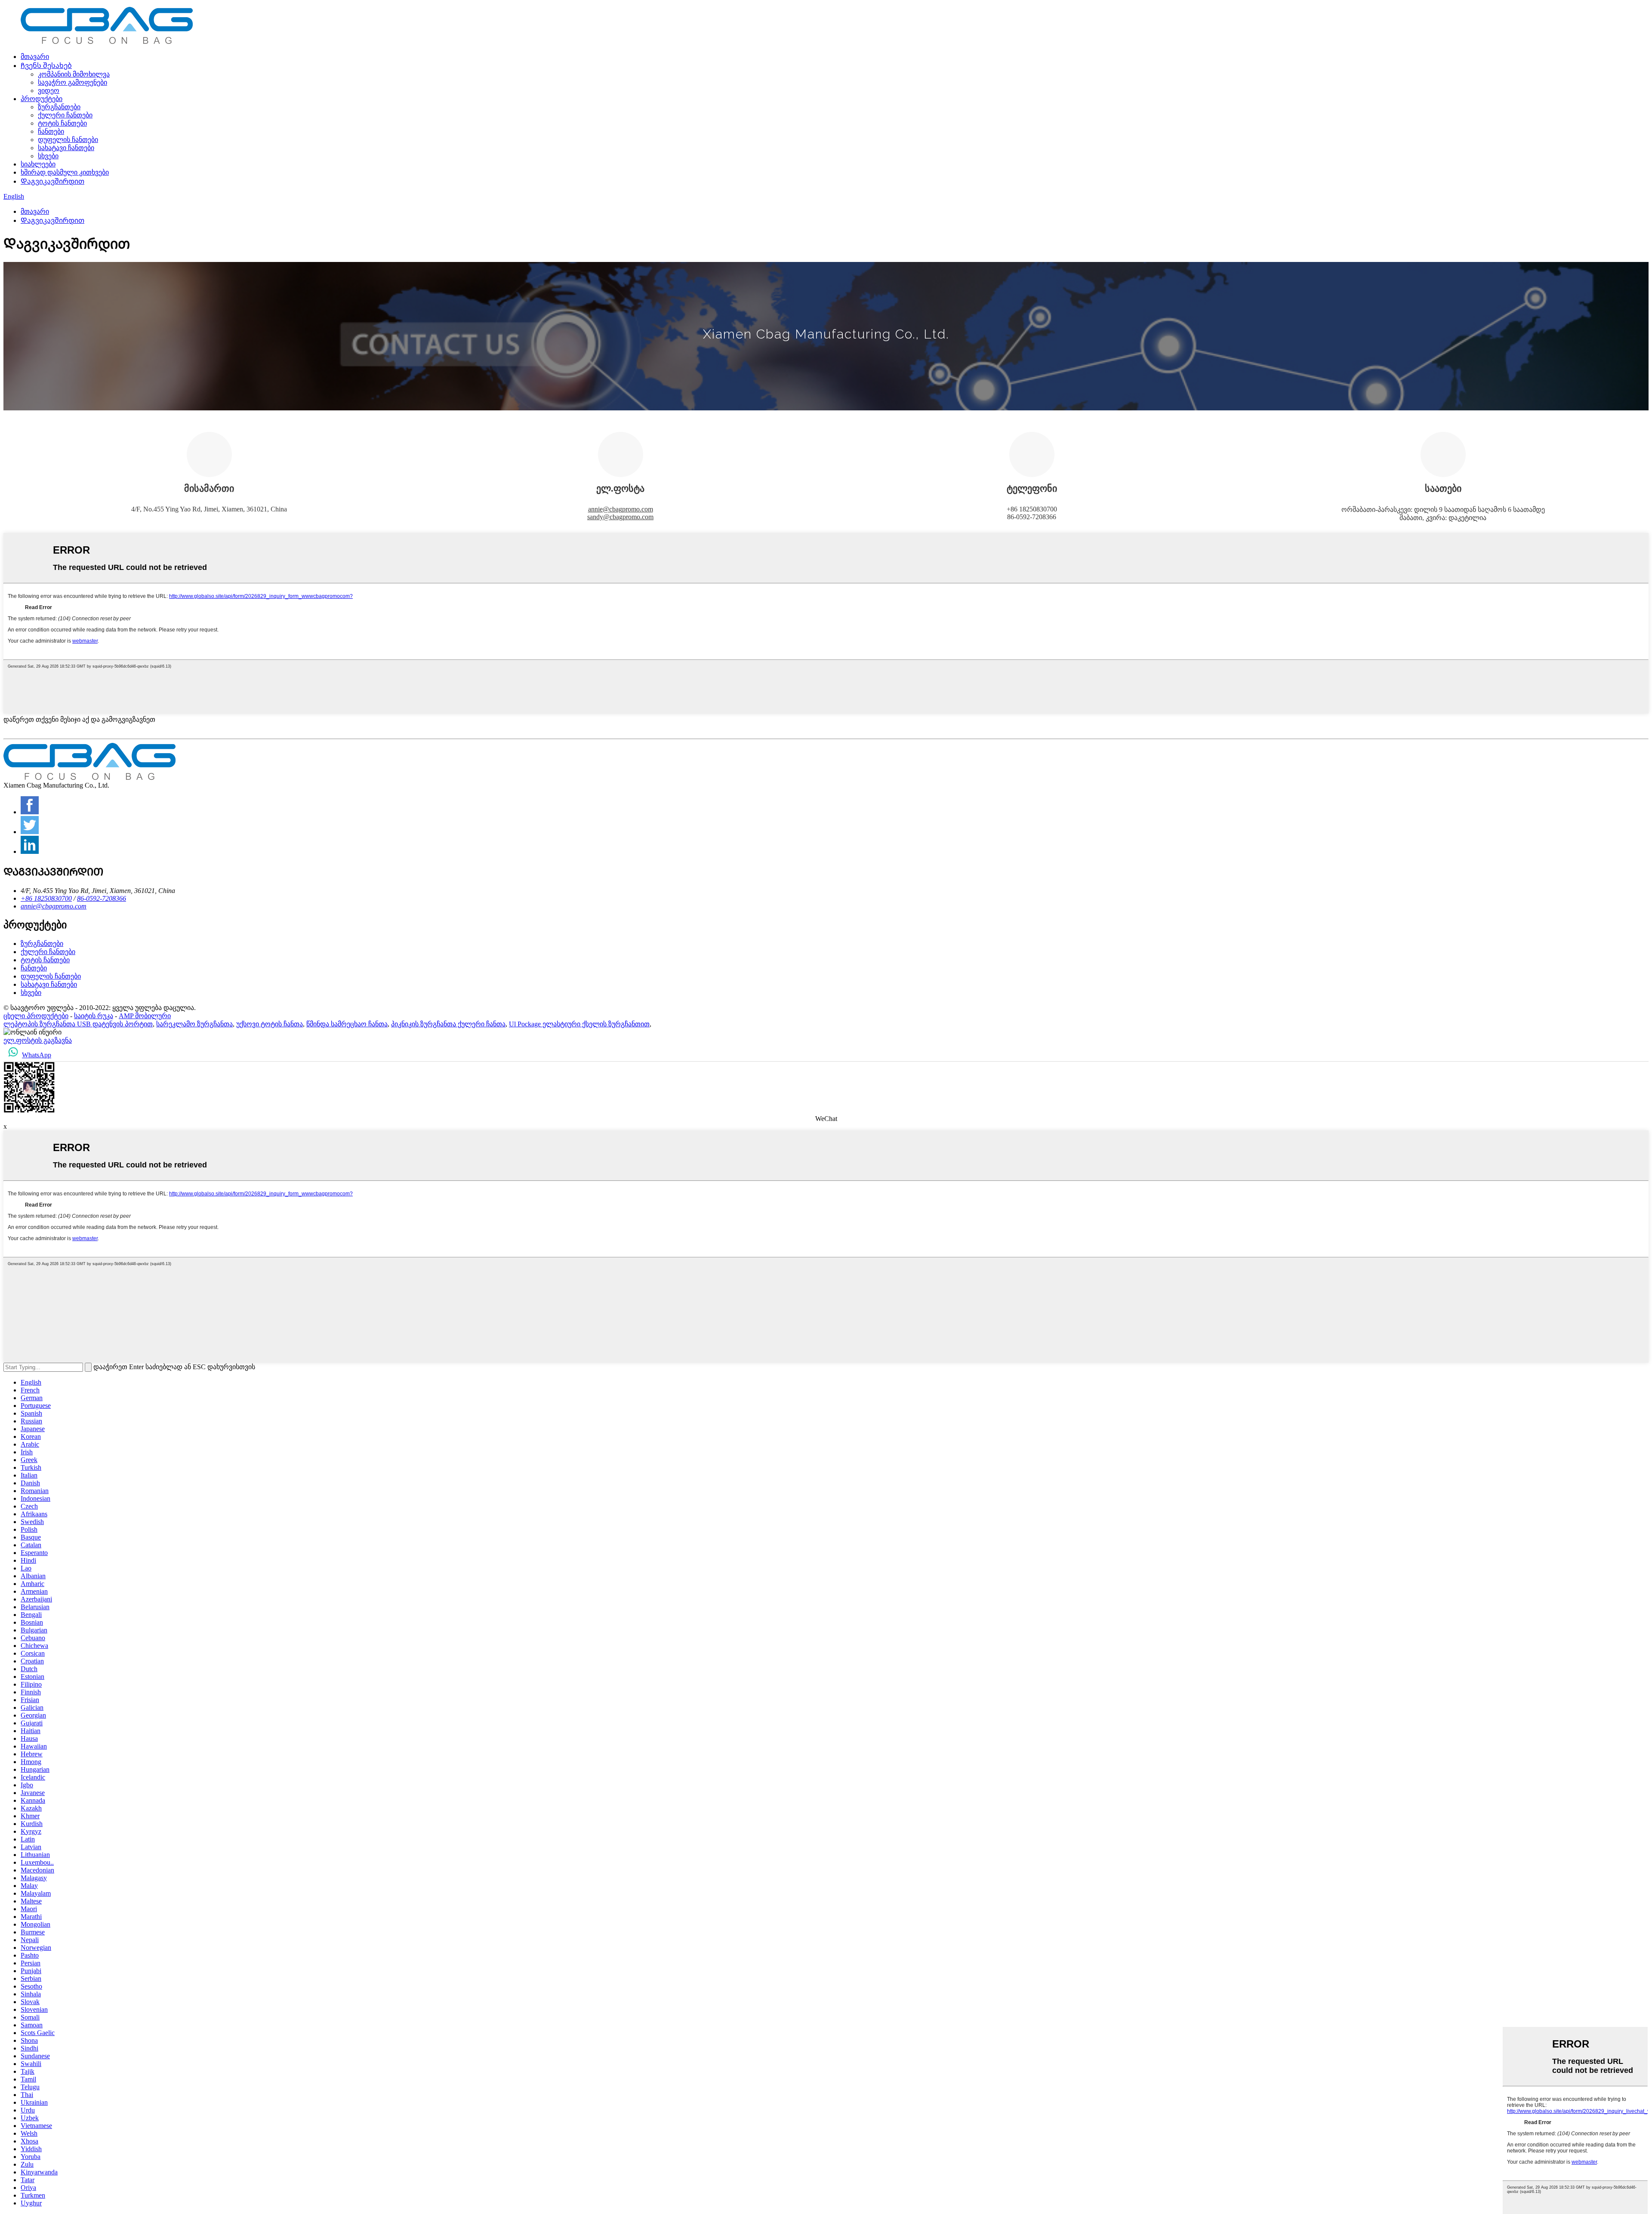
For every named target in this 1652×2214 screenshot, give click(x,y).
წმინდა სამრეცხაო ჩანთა (347, 1024)
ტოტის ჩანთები (62, 123)
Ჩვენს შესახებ (46, 66)
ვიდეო (49, 91)
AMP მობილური (145, 1016)
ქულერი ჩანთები (65, 115)
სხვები (48, 156)
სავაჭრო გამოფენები (72, 82)
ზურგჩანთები (59, 107)
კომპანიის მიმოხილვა (74, 74)
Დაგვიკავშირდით (52, 181)
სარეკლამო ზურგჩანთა (194, 1024)
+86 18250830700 (46, 898)
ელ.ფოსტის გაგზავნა (38, 1040)
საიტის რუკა (94, 1016)
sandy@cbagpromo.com (620, 517)
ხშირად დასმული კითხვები (65, 172)
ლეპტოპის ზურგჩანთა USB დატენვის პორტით (78, 1024)
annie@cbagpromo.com (621, 509)
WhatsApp (37, 1055)
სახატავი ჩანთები (66, 148)
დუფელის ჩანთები (68, 140)
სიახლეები (38, 164)
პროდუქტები (42, 99)
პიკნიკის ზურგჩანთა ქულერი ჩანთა (448, 1024)
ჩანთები (51, 131)
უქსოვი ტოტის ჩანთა (270, 1024)
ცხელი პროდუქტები (36, 1016)
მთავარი (35, 57)
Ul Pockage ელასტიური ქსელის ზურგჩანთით (579, 1024)
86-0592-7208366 (102, 898)
